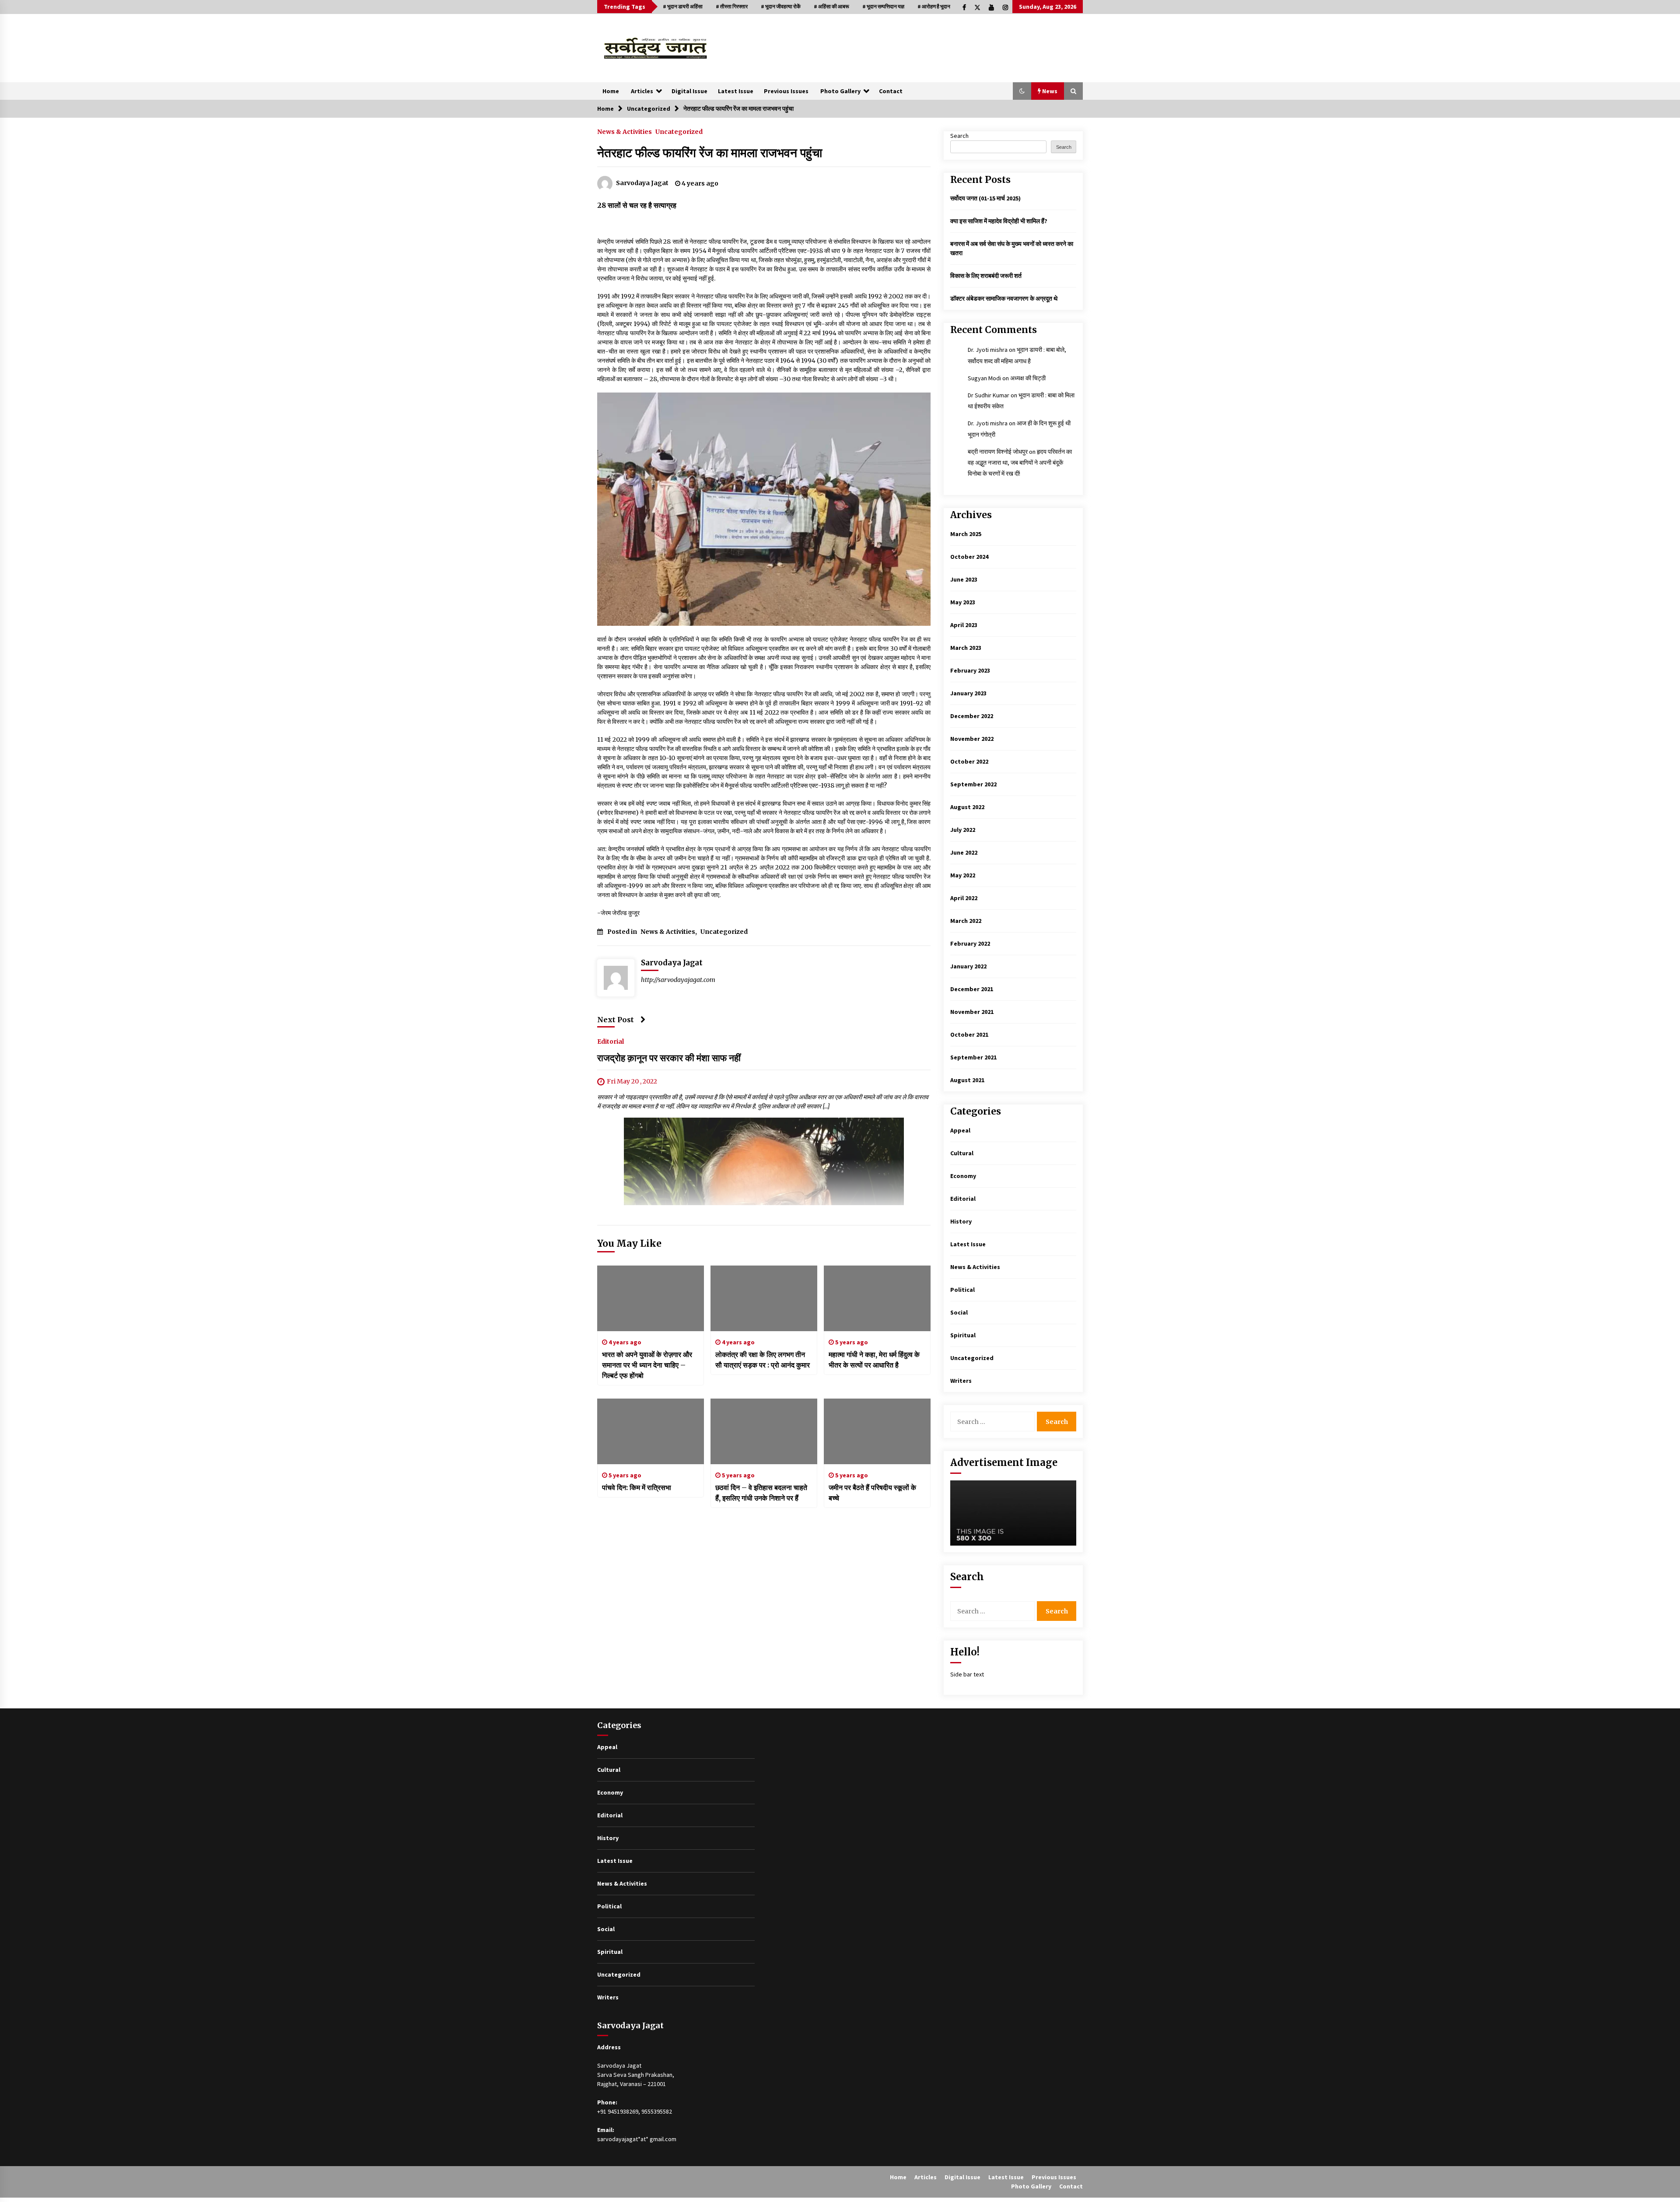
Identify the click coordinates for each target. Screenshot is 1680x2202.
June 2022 (964, 852)
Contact (891, 91)
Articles (642, 91)
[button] (1022, 91)
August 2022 (967, 807)
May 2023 (963, 602)
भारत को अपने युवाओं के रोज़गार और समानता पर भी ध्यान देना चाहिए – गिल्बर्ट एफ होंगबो (647, 1365)
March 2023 (966, 648)
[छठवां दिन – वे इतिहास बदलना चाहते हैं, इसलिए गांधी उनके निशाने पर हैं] (764, 1431)
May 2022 (963, 875)
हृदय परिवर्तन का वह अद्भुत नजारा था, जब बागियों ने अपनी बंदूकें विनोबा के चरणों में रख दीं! (1020, 463)
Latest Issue (736, 91)
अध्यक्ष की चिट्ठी (1028, 378)
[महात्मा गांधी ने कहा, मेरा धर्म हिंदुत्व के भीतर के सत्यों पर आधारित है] (877, 1298)
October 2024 (969, 557)
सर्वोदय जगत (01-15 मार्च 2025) (985, 198)
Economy (963, 1176)
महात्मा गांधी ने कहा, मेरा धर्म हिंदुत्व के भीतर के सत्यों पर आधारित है (874, 1360)
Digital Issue (689, 91)
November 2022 (972, 739)
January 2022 (968, 966)
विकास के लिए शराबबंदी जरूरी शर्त (986, 276)
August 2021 (967, 1080)
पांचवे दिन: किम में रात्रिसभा (637, 1487)
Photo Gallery (840, 91)
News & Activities (625, 131)
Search (959, 136)
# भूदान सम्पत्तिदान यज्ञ (883, 6)
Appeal (960, 1130)
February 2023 (970, 670)
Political (962, 1290)
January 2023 (968, 693)
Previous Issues (786, 91)
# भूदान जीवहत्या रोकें (781, 6)
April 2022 (964, 898)
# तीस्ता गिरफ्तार (732, 6)
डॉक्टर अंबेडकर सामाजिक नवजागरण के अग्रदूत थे (1004, 298)
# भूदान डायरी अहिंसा (683, 6)
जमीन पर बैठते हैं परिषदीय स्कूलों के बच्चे (872, 1493)
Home (611, 91)
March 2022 (966, 921)
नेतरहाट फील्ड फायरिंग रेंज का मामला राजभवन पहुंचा (710, 153)
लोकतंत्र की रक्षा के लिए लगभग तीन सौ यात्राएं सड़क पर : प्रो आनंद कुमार (763, 1360)
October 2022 (969, 761)
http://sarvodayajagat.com (678, 980)
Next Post (616, 1020)
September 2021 (973, 1057)
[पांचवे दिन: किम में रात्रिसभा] (651, 1431)
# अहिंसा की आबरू (831, 6)
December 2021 (972, 989)
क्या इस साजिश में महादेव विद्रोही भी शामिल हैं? (999, 221)
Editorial (611, 1041)
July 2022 (963, 830)
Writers (961, 1381)
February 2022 (970, 943)
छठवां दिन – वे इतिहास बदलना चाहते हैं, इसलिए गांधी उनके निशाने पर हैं (761, 1493)
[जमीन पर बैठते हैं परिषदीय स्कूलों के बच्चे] (877, 1431)
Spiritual (963, 1335)
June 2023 (964, 579)
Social (959, 1312)
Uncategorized (679, 131)
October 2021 (969, 1034)
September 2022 (973, 784)
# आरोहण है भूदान (934, 6)
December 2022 (972, 716)
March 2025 (966, 534)
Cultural (962, 1153)
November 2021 (972, 1012)
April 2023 (964, 625)
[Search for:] (994, 1422)
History (961, 1221)
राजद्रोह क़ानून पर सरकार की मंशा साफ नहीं (669, 1058)
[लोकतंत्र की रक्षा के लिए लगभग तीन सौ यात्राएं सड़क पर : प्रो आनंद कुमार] (764, 1298)
